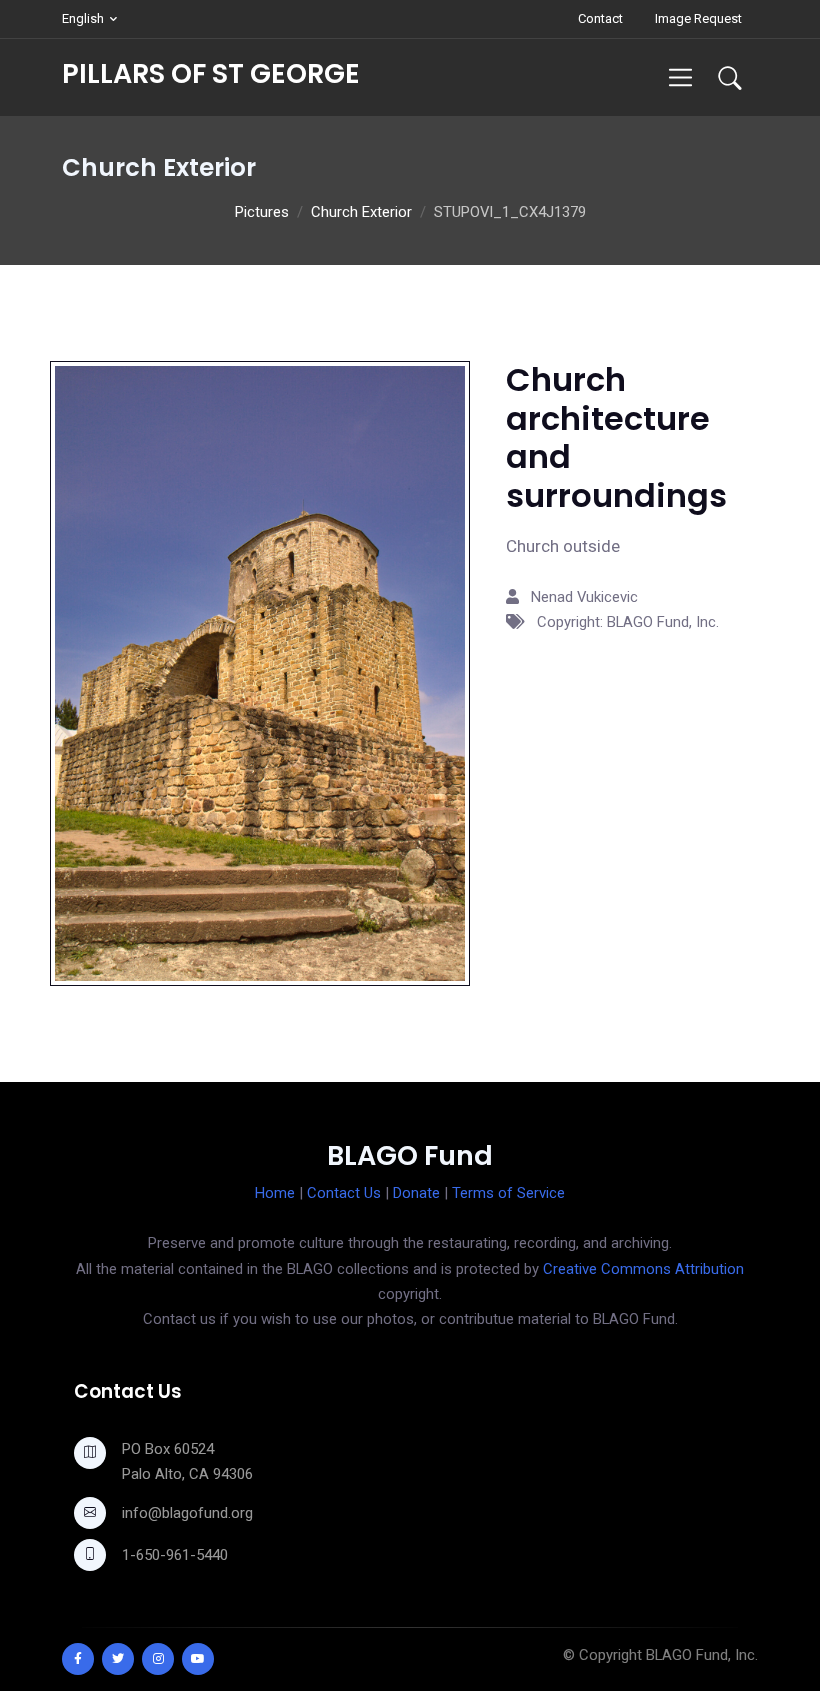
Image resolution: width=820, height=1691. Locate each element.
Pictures (262, 212)
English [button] (83, 18)
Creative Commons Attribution (643, 1269)
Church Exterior (361, 212)
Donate (416, 1193)
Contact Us (344, 1193)
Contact (600, 18)
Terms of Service (508, 1193)
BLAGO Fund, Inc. (702, 1655)
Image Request (698, 18)
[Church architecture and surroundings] (260, 672)
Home (275, 1193)
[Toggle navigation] (680, 77)
